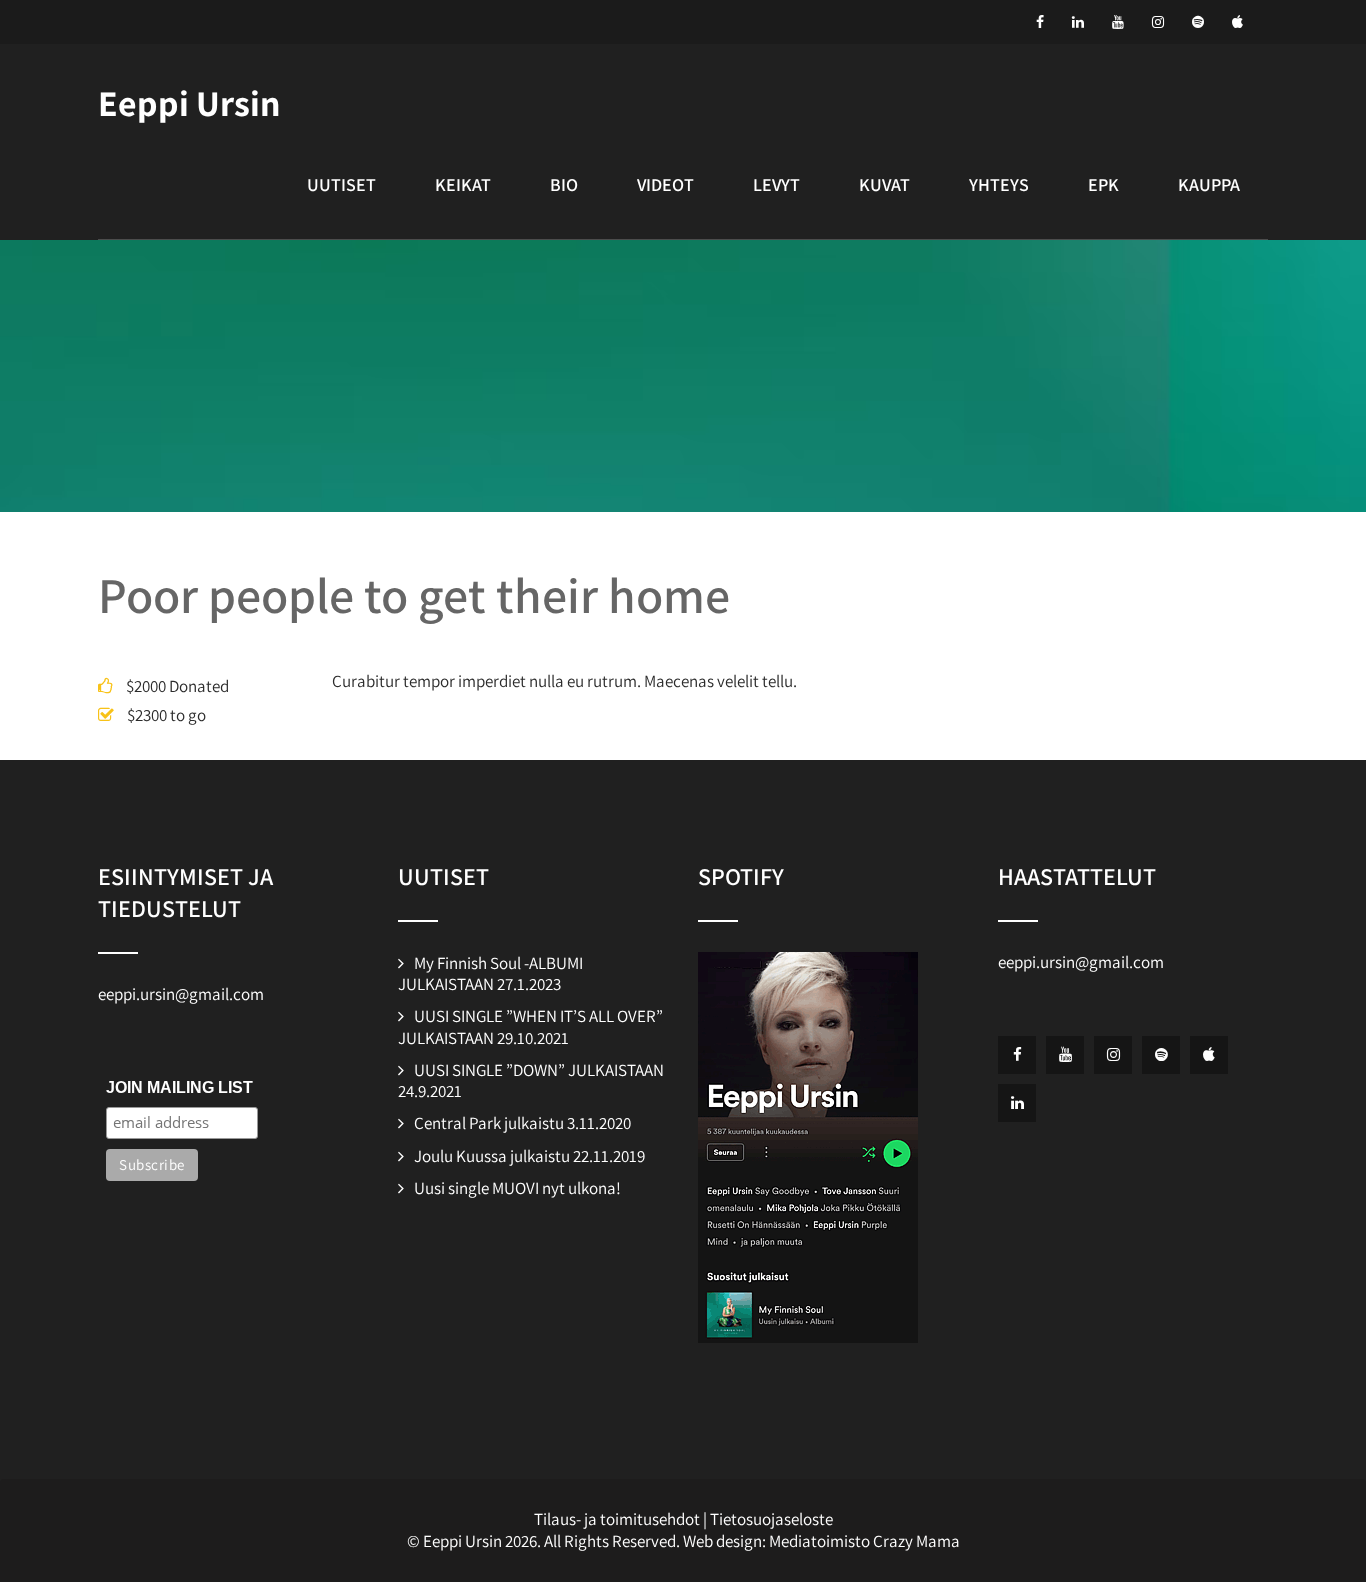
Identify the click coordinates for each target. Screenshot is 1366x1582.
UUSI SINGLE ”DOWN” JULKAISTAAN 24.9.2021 (531, 1080)
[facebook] (1040, 22)
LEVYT (776, 184)
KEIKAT (463, 184)
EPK (1103, 184)
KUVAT (884, 184)
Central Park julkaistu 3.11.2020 (522, 1123)
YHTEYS (999, 184)
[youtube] (1118, 22)
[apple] (1237, 22)
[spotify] (1198, 22)
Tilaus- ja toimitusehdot (617, 1519)
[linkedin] (1078, 22)
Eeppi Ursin (189, 102)
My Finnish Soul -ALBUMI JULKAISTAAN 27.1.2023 (490, 973)
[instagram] (1158, 22)
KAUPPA (1209, 184)
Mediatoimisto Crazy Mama (864, 1541)
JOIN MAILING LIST (179, 1087)
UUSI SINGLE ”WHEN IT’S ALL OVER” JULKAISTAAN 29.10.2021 (530, 1026)
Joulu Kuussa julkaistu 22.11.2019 (529, 1156)
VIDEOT (665, 184)
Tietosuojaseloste (771, 1519)
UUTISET (341, 184)
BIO (564, 184)
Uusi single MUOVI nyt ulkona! (517, 1188)
